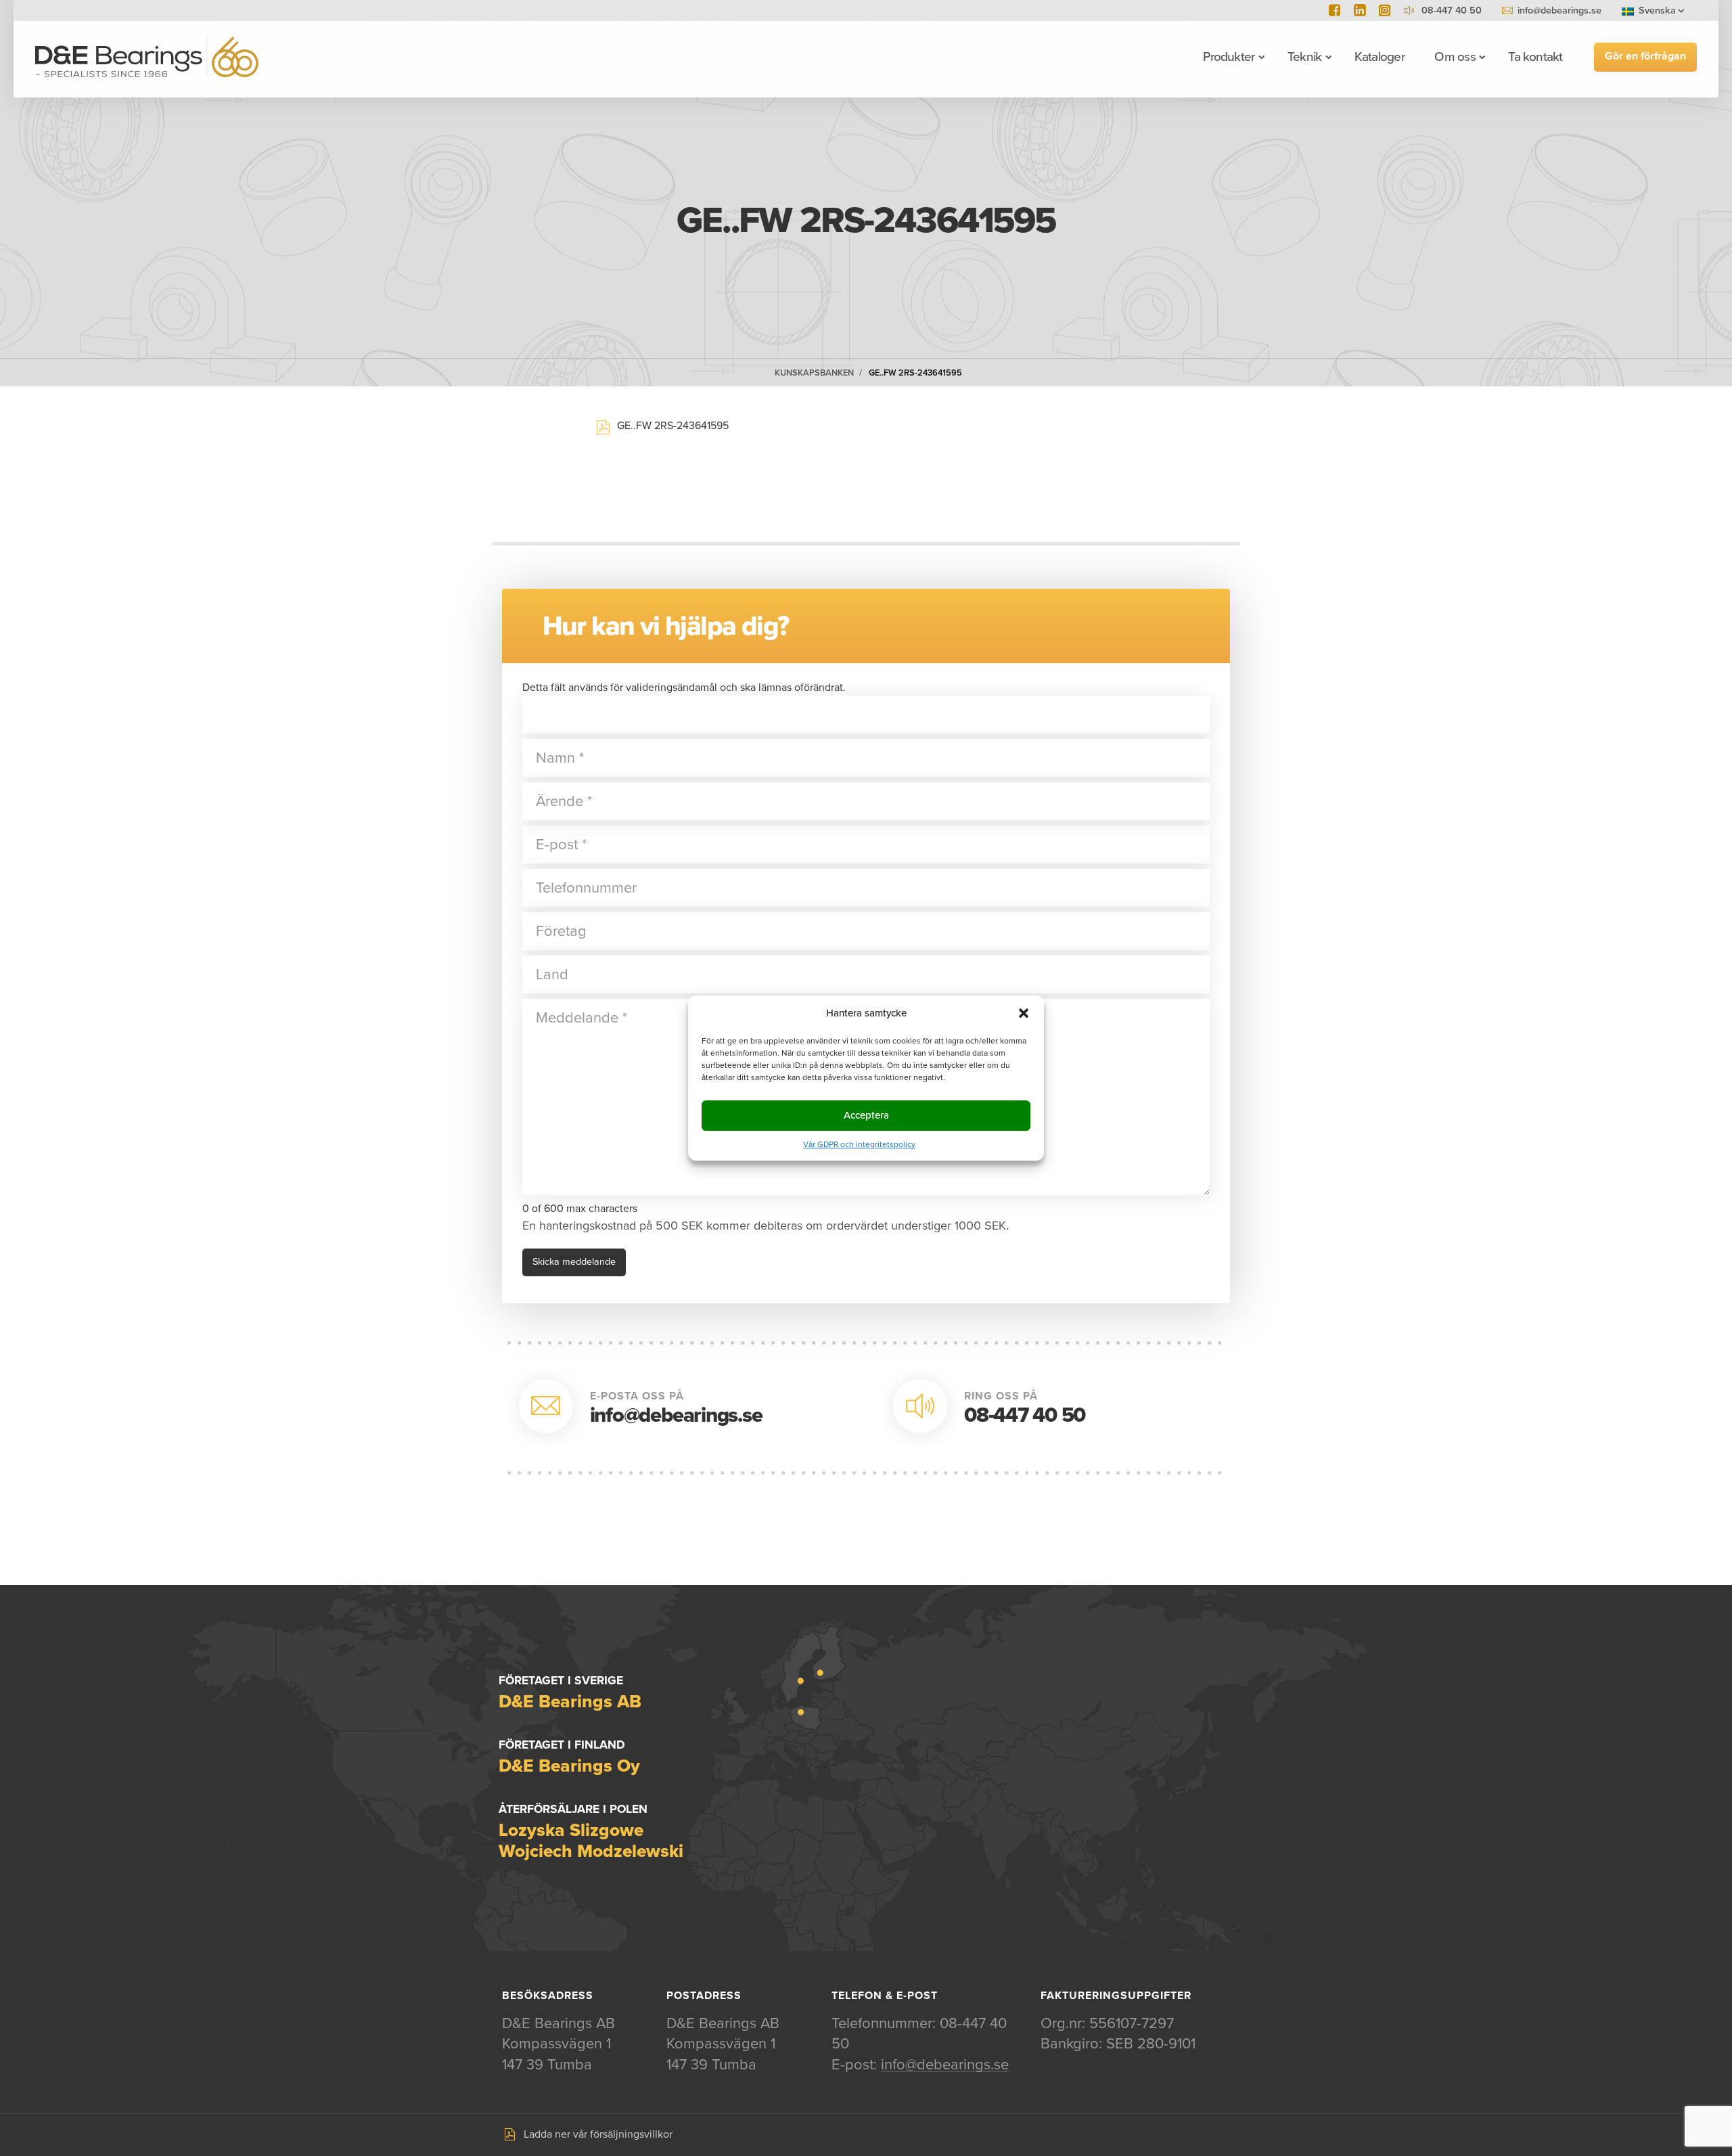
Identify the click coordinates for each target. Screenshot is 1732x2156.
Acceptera (866, 1115)
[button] (1024, 1013)
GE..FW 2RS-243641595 (915, 373)
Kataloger (1380, 57)
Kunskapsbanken (814, 373)
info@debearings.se (1559, 10)
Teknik (1304, 57)
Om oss (1455, 57)
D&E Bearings (147, 57)
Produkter (1229, 57)
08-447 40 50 (1025, 1415)
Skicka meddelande (574, 1262)
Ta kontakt (1535, 57)
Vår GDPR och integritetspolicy (859, 1144)
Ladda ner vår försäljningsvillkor (598, 2134)
